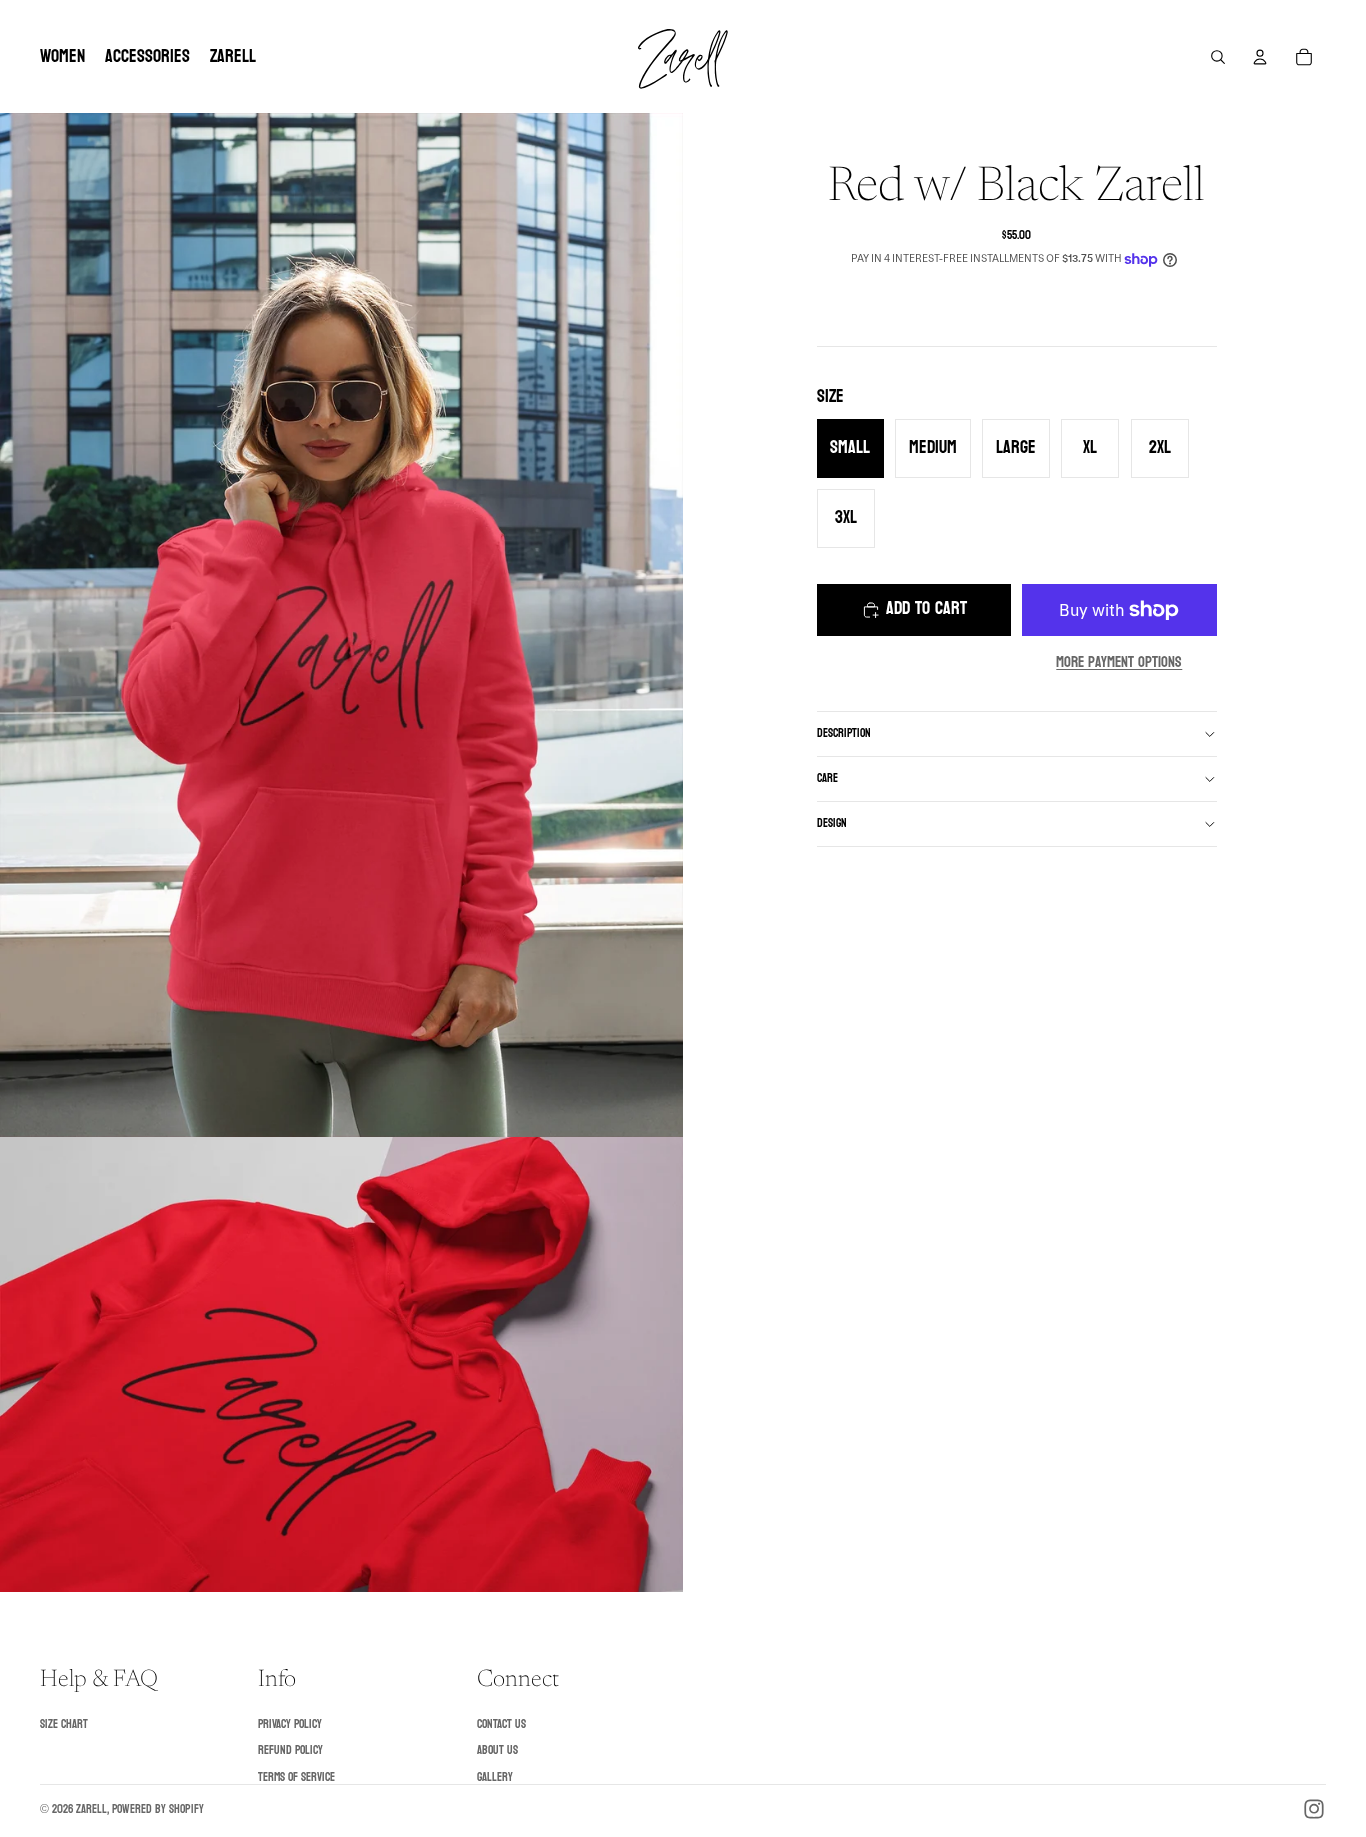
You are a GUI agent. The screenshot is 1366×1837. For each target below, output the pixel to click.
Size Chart (64, 1724)
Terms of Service (296, 1777)
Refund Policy (290, 1750)
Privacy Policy (290, 1724)
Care (827, 778)
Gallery (495, 1777)
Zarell (91, 1809)
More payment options (1119, 663)
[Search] (1218, 57)
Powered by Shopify (158, 1809)
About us (497, 1750)
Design (832, 823)
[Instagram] (1314, 1809)
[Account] (1260, 57)
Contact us (501, 1724)
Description (844, 733)
